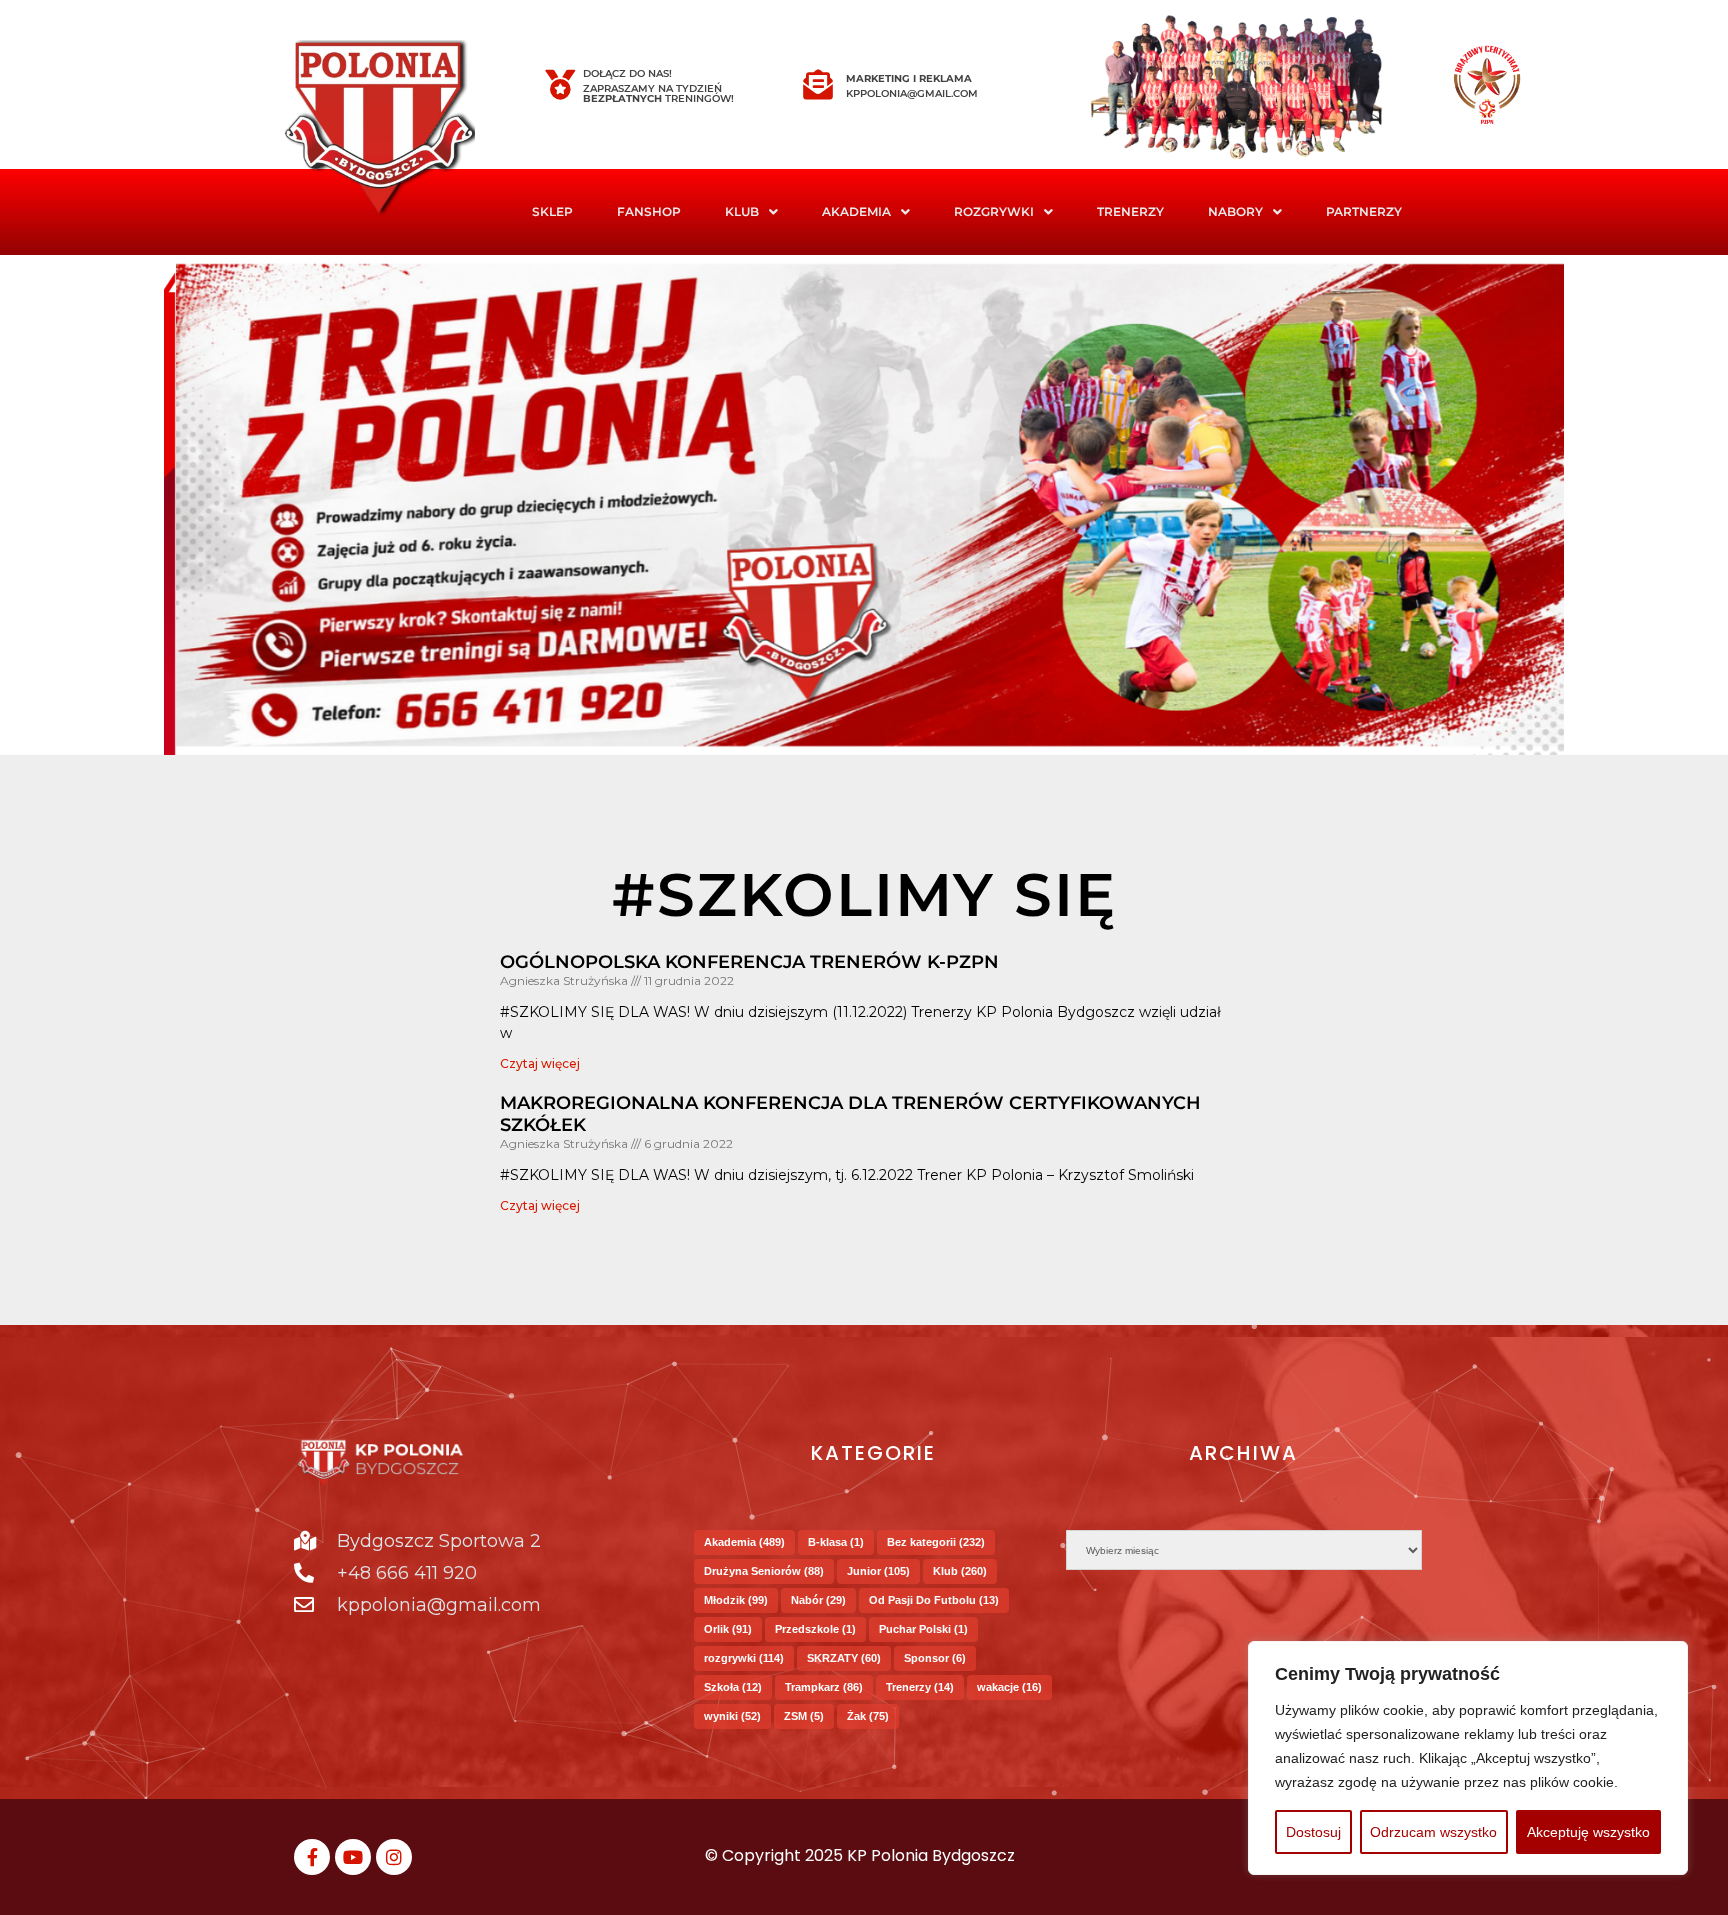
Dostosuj (1313, 1832)
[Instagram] (394, 1857)
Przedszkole (815, 1629)
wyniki (732, 1716)
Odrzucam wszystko (1433, 1832)
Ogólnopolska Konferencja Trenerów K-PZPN (749, 962)
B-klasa (836, 1542)
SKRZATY (844, 1658)
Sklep (552, 211)
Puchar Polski (923, 1629)
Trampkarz (824, 1687)
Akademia (856, 211)
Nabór (818, 1600)
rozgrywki (744, 1658)
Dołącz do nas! (627, 73)
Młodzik (736, 1600)
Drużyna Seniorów (764, 1571)
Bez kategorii (936, 1542)
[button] (751, 212)
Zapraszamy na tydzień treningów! (658, 93)
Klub (960, 1571)
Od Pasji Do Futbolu (934, 1600)
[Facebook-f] (312, 1857)
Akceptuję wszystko (1588, 1832)
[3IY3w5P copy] (409, 130)
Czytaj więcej (540, 1063)
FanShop (649, 211)
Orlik (728, 1629)
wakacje (1009, 1687)
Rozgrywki (994, 211)
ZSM (804, 1716)
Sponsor (935, 1658)
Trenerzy (1130, 211)
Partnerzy (1364, 211)
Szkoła (733, 1687)
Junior (878, 1571)
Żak (868, 1716)
